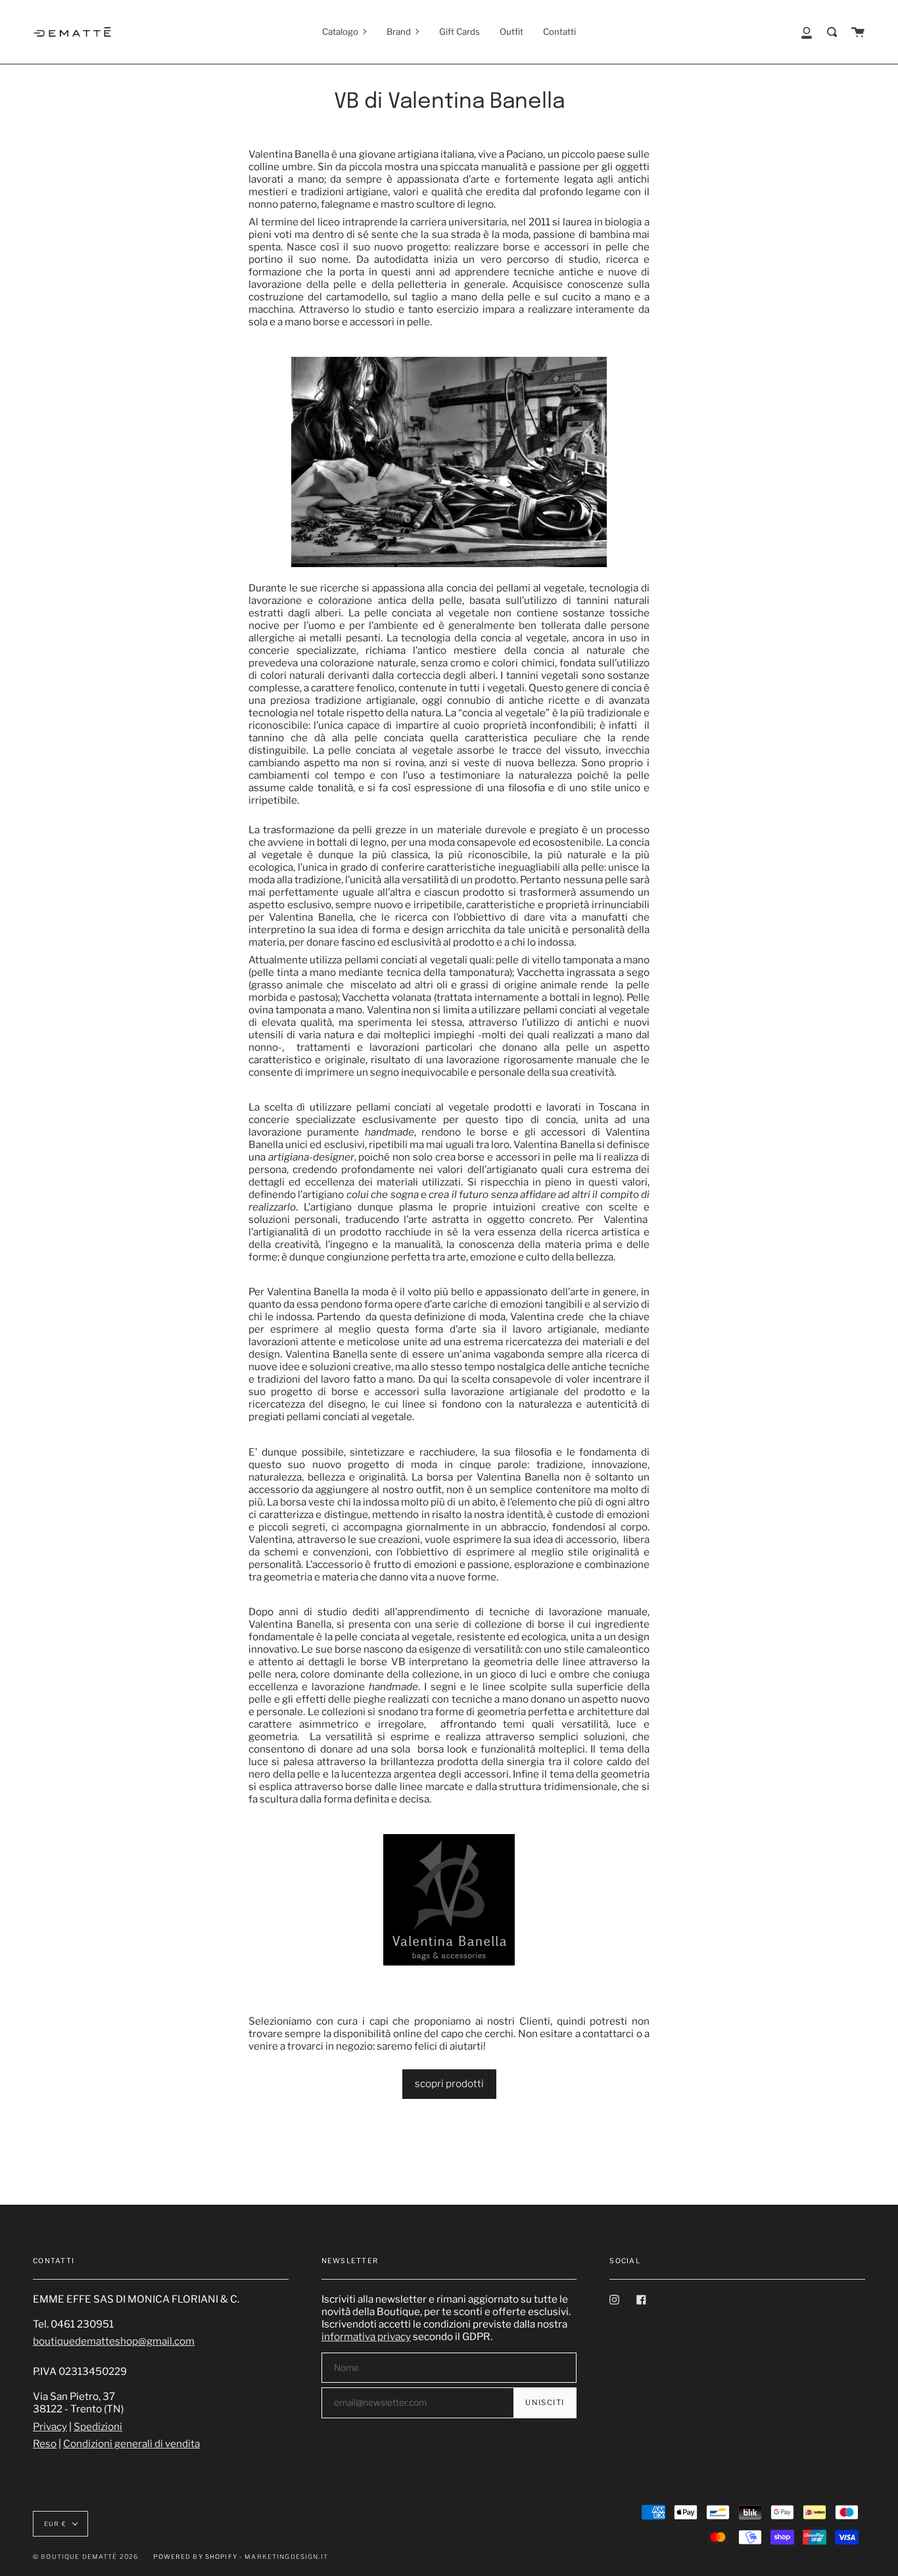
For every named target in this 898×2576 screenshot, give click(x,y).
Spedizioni (98, 2426)
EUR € (55, 2524)
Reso (45, 2444)
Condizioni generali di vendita (131, 2444)
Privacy (50, 2426)
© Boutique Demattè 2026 (85, 2557)
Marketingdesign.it (286, 2557)
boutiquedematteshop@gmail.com (114, 2341)
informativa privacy (366, 2336)
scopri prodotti (449, 2083)
